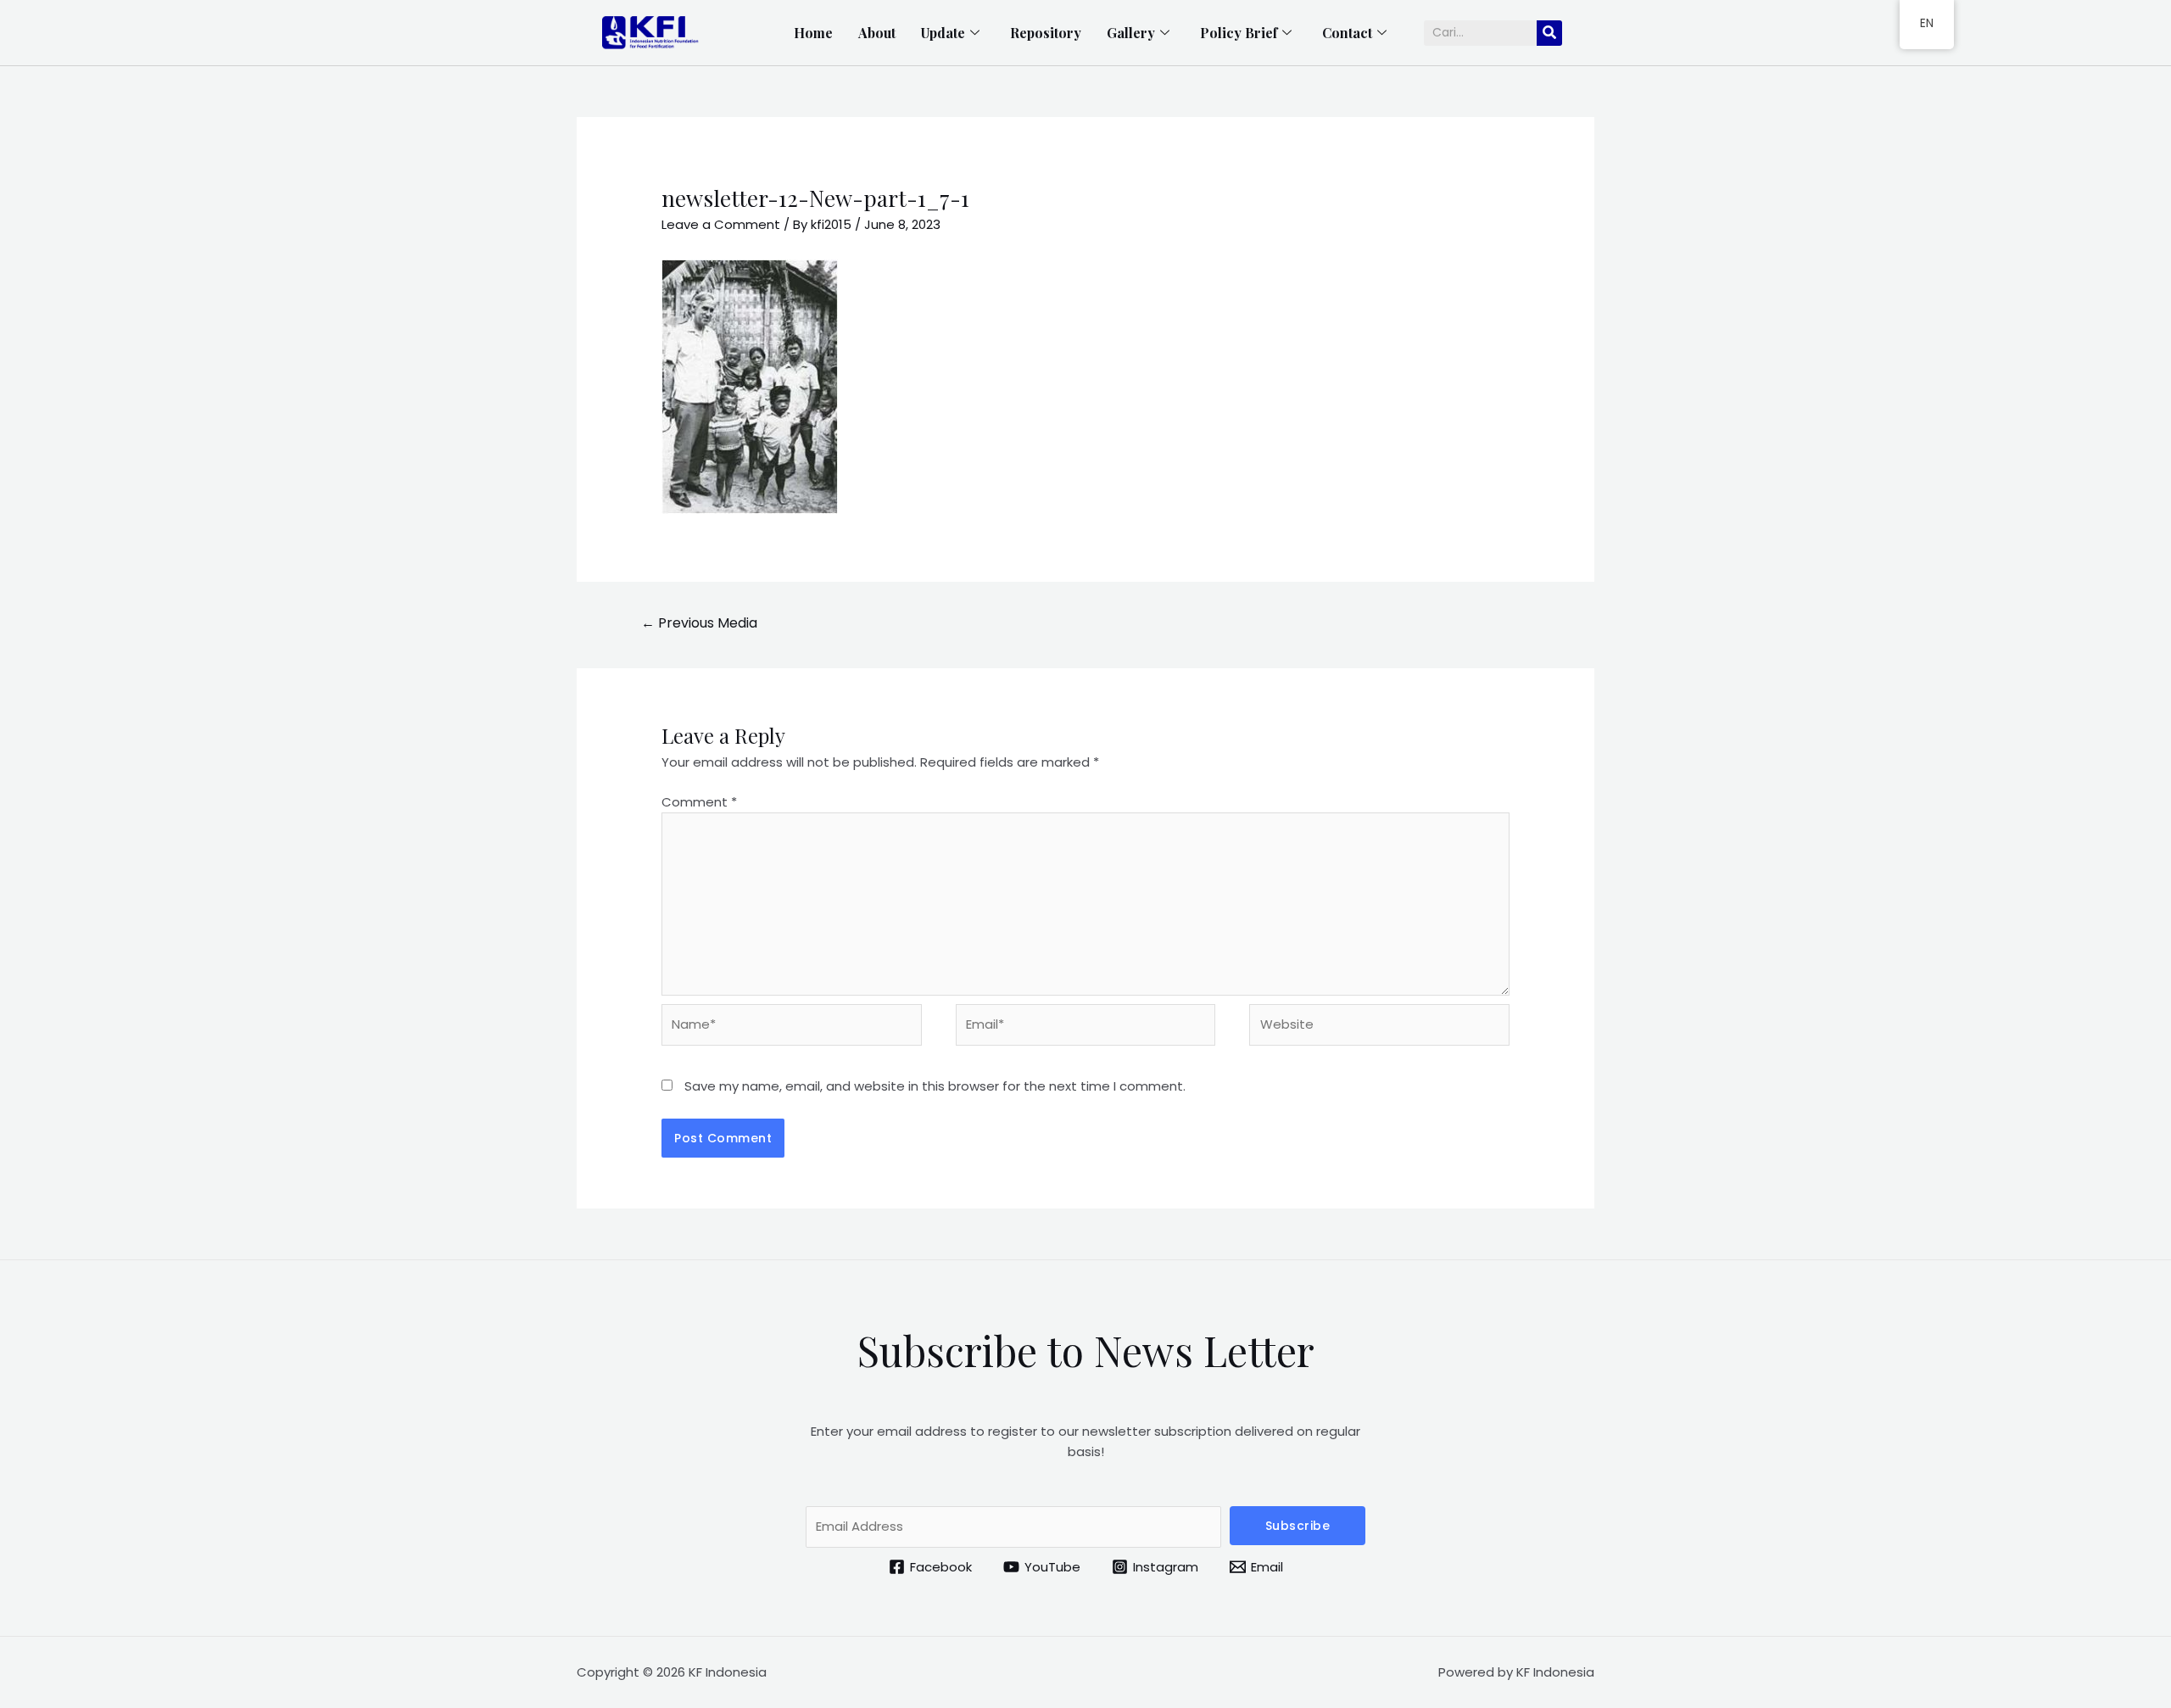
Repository (1046, 33)
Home (813, 33)
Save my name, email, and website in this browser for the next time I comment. (935, 1086)
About (877, 33)
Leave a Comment (721, 224)
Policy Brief (1239, 33)
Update (943, 33)
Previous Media (699, 623)
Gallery (1131, 33)
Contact (1347, 33)
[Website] (1379, 1028)
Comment (699, 802)
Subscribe (1298, 1526)
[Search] (1549, 33)
